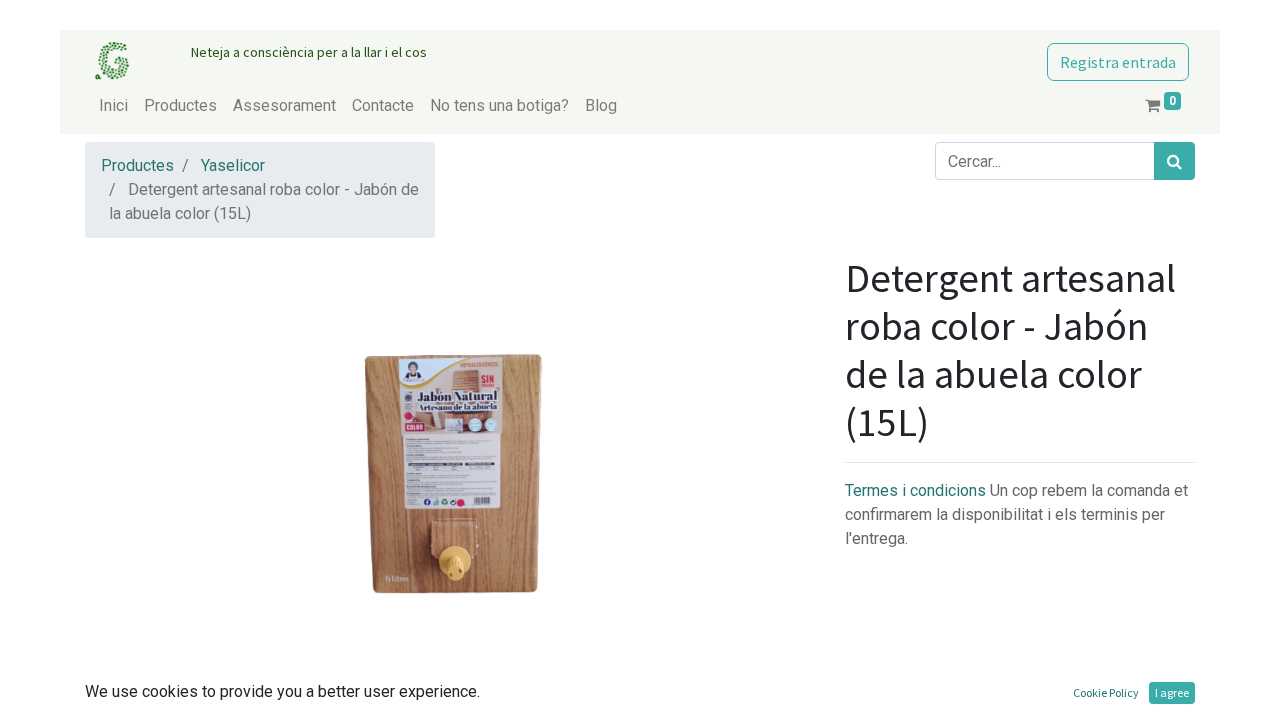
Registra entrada (1118, 62)
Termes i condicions (917, 490)
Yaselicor (233, 165)
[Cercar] (1174, 161)
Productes (137, 165)
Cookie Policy (1106, 692)
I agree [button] (1172, 692)
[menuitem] (113, 106)
